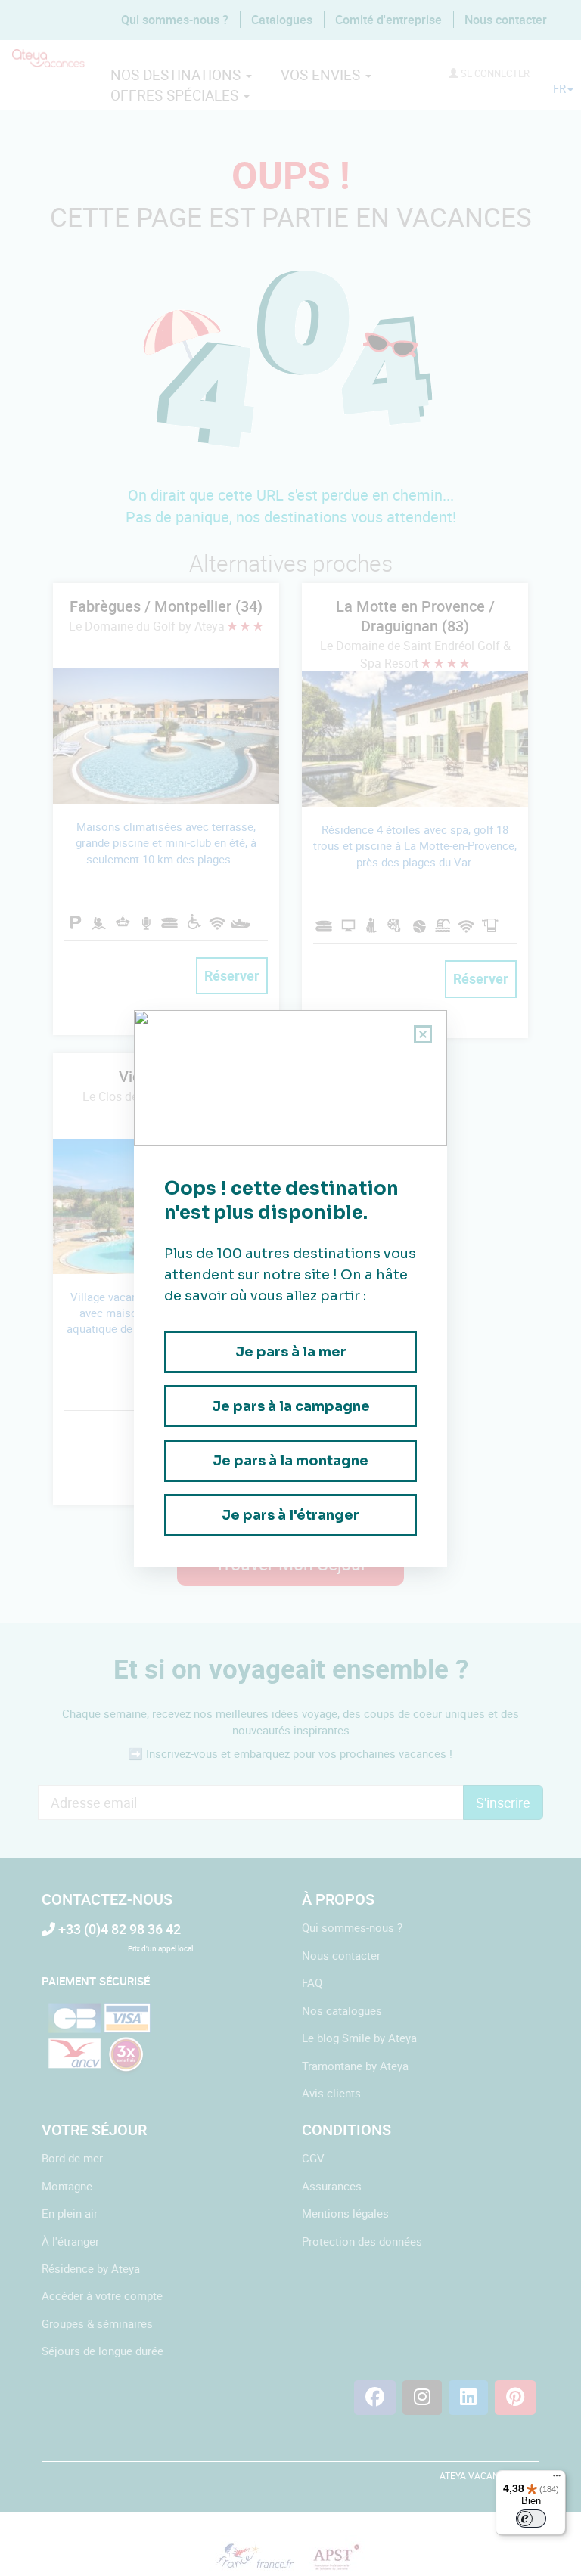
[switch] (531, 2519)
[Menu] (557, 2479)
